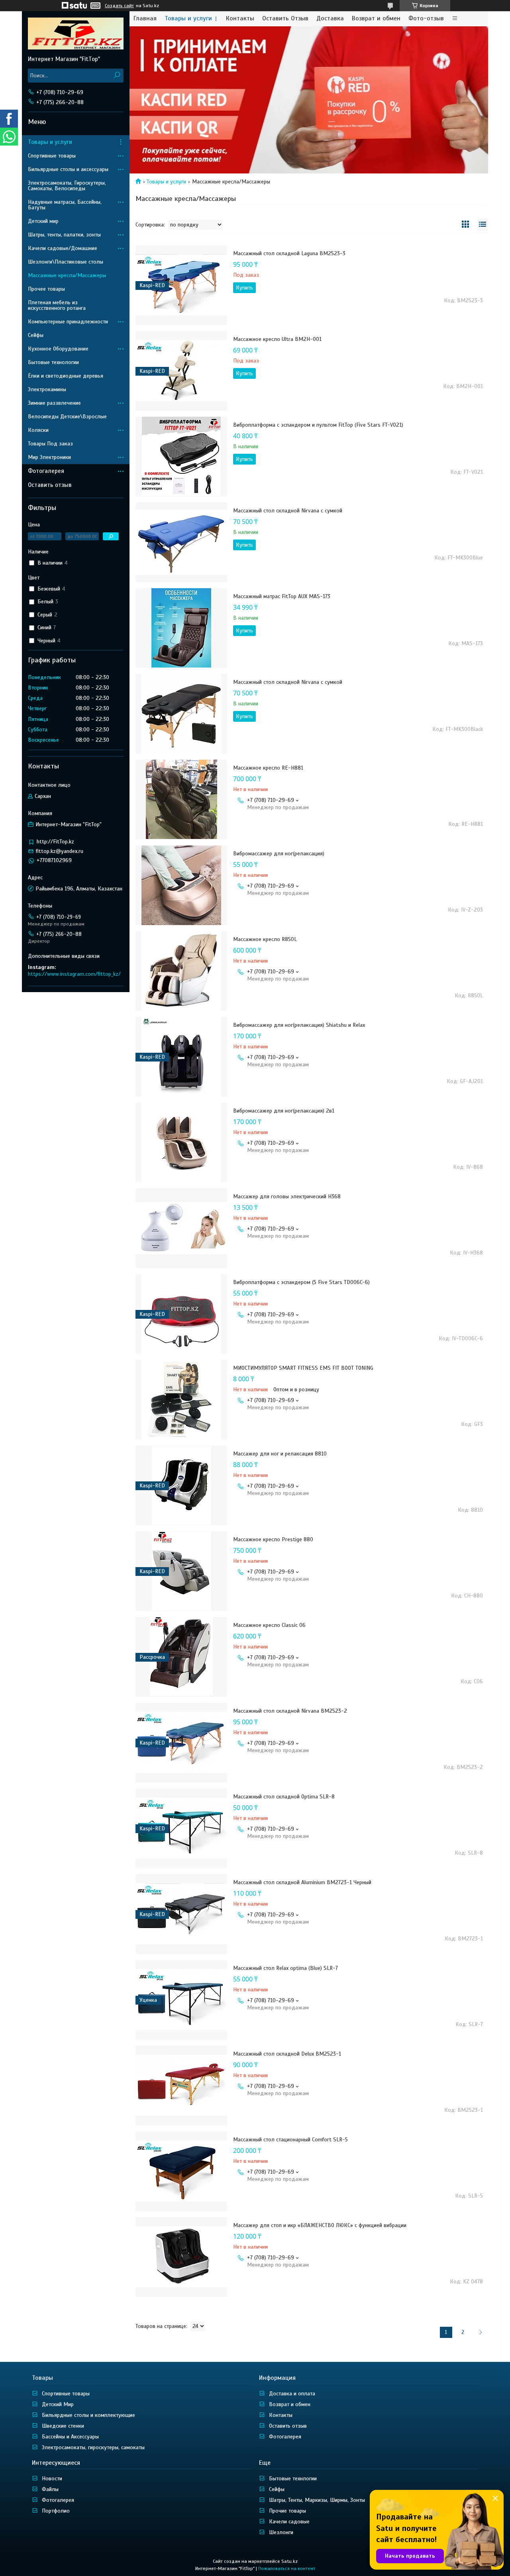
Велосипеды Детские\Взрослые (67, 417)
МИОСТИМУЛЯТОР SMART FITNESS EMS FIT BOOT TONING (303, 1368)
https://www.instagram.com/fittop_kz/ (74, 974)
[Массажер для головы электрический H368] (181, 1228)
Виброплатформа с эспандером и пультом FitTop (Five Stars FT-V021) (318, 425)
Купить (244, 288)
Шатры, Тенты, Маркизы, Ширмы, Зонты (317, 2500)
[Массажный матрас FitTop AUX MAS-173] (181, 628)
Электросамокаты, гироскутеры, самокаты (93, 2447)
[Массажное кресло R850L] (181, 971)
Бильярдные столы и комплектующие (88, 2415)
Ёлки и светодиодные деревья (66, 376)
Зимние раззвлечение (54, 403)
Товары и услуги (188, 19)
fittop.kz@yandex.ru (60, 851)
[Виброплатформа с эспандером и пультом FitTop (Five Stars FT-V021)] (181, 457)
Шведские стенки (63, 2426)
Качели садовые (289, 2522)
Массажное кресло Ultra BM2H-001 (277, 339)
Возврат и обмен (376, 19)
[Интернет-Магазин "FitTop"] (76, 33)
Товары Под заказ (50, 444)
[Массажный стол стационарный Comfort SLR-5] (181, 2171)
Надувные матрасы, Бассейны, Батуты (65, 205)
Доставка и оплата (292, 2394)
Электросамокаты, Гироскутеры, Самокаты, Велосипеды (67, 186)
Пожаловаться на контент (287, 2568)
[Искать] (117, 76)
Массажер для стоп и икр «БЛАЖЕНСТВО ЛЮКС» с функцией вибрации (320, 2225)
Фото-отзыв (426, 19)
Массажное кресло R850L (265, 939)
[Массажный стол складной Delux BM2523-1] (181, 2086)
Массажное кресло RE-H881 (268, 768)
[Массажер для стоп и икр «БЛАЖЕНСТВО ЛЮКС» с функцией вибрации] (181, 2257)
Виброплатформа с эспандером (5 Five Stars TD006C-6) (301, 1282)
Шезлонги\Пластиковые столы (66, 262)
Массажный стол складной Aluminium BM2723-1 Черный (302, 1882)
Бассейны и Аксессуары (70, 2437)
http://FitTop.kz (55, 842)
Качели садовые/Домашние (63, 248)
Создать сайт (119, 6)
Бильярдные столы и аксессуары (68, 169)
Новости (52, 2479)
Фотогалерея (46, 471)
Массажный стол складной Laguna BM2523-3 (289, 253)
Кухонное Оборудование (58, 349)
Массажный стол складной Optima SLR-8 (284, 1797)
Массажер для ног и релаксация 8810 (280, 1454)
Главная (145, 19)
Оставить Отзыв (285, 19)
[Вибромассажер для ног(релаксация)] (181, 885)
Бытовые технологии (53, 362)
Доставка (330, 19)
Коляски (38, 430)
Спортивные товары (52, 156)
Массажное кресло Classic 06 (269, 1625)
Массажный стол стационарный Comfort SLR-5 (290, 2140)
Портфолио (56, 2511)
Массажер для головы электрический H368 (287, 1196)
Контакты (240, 19)
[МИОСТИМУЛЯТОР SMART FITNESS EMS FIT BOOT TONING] (181, 1400)
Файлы (50, 2489)
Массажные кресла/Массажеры (67, 275)
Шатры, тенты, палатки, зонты (64, 235)
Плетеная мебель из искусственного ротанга (57, 305)
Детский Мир (58, 2404)
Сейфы (36, 335)
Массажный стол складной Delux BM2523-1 (287, 2054)
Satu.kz (289, 2561)
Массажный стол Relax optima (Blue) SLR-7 (285, 1968)
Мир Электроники (49, 457)
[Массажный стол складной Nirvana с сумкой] (181, 542)
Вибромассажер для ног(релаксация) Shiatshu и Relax (299, 1025)
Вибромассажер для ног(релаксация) (279, 854)
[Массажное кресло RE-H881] (181, 800)
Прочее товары (46, 289)
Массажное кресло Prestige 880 (273, 1539)
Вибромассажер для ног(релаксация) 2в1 (284, 1111)
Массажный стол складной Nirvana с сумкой (288, 511)
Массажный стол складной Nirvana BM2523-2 (290, 1711)
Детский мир (43, 221)
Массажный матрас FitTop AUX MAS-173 (282, 596)
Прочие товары (287, 2511)
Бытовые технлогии (293, 2479)
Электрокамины (47, 389)
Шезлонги (281, 2532)
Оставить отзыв (50, 485)
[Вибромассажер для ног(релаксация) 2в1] (181, 1142)
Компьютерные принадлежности (68, 322)
